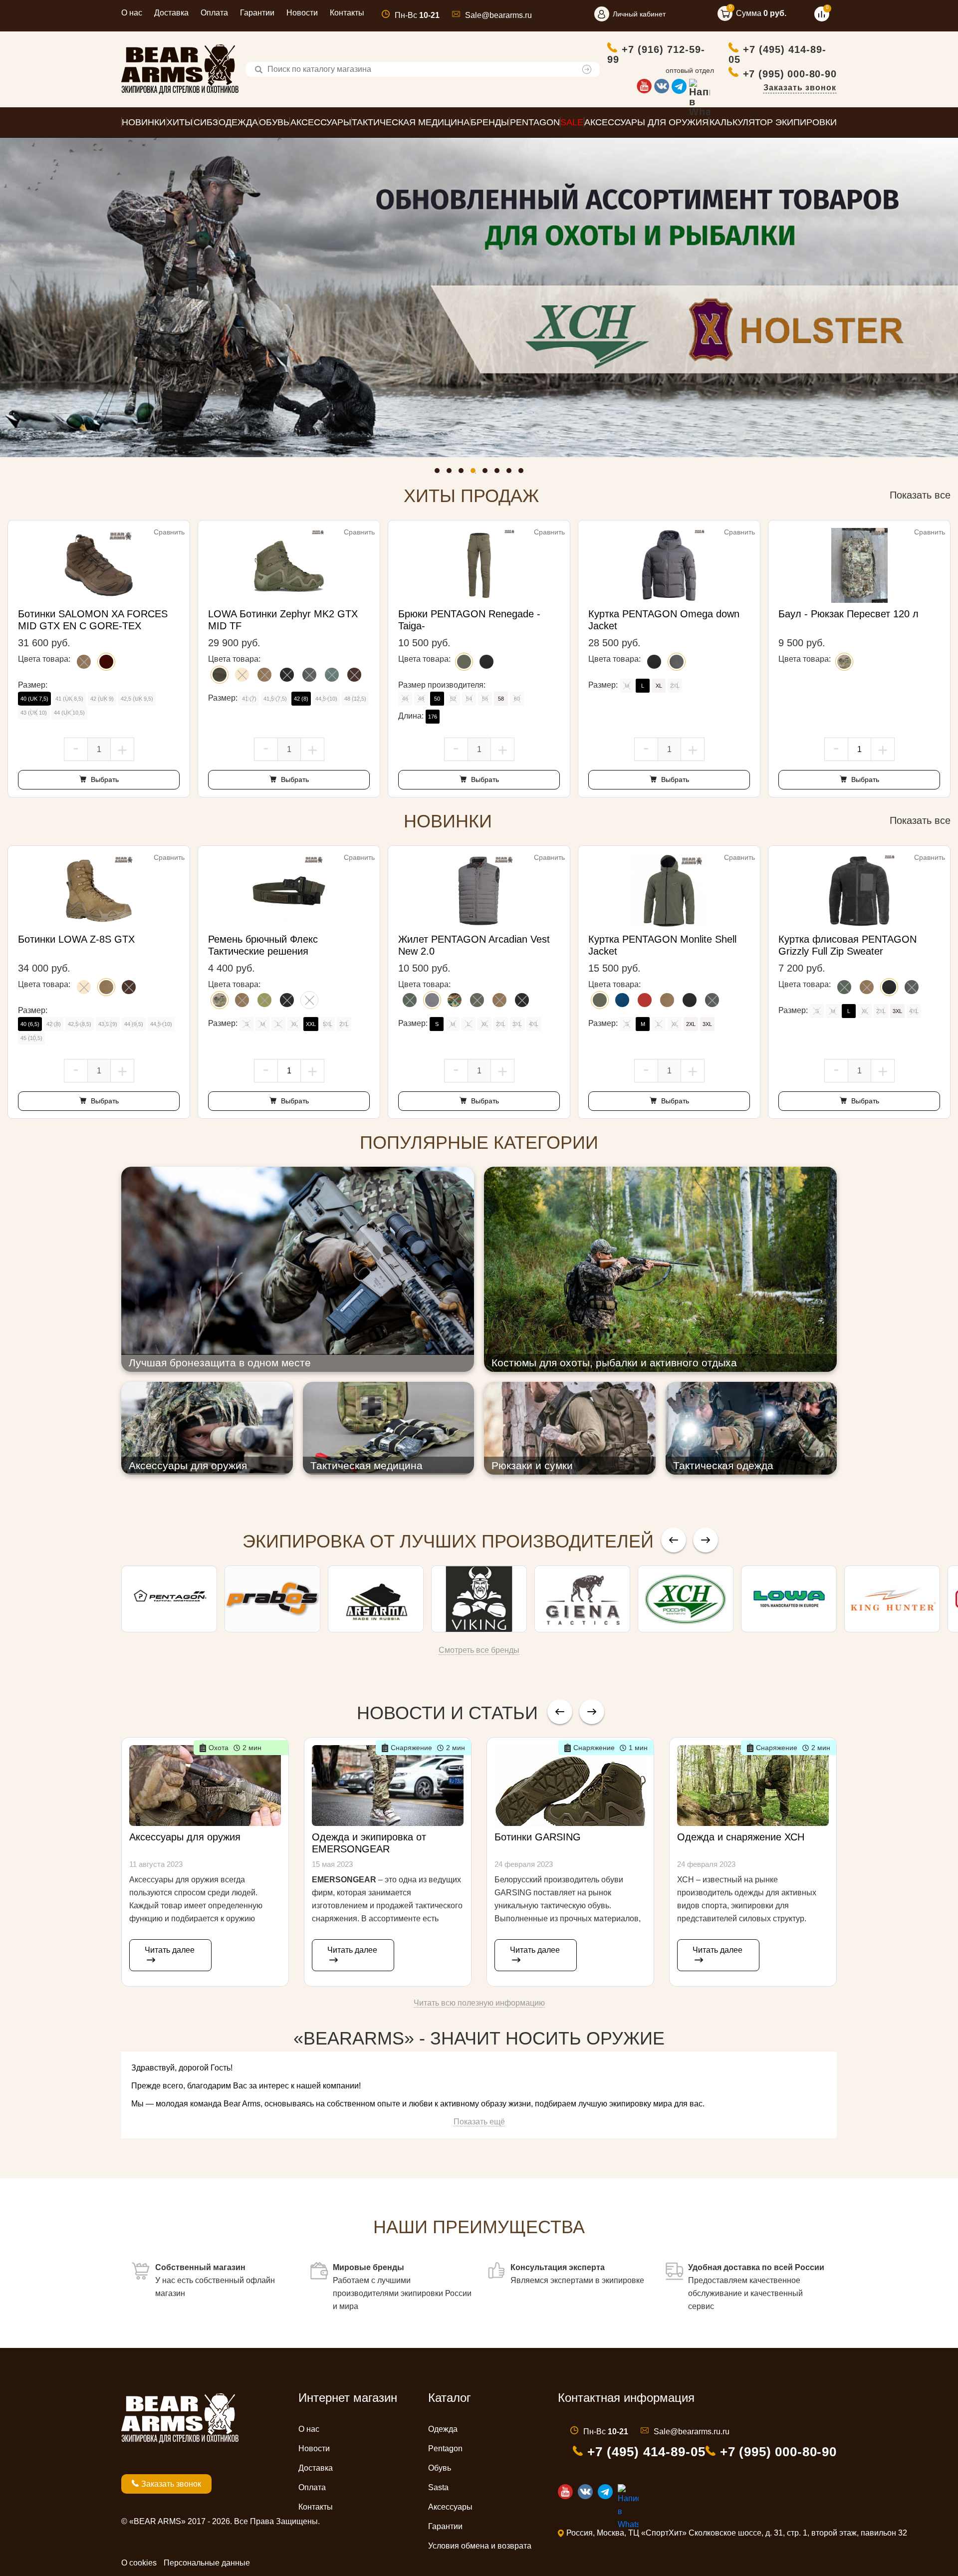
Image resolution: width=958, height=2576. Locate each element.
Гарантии (257, 13)
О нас (132, 13)
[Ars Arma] (376, 1599)
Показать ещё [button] (479, 2122)
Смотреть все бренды (479, 1650)
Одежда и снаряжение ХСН (741, 1837)
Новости (302, 13)
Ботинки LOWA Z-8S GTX (76, 939)
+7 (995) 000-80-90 (790, 74)
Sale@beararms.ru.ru (692, 2432)
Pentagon (445, 2448)
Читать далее (170, 1950)
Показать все (920, 495)
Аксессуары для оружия (185, 1837)
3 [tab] (464, 473)
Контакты (347, 13)
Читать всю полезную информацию (479, 2003)
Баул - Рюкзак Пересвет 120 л (848, 614)
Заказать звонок (800, 88)
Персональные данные (207, 2563)
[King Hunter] (892, 1599)
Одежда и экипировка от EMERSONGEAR (369, 1843)
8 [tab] (523, 473)
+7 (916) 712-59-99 (656, 54)
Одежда (443, 2429)
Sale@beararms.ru (498, 15)
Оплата (214, 13)
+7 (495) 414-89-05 (777, 54)
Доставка (171, 13)
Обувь (440, 2468)
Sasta (438, 2487)
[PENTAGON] (169, 1599)
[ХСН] (686, 1599)
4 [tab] (476, 473)
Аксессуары (450, 2507)
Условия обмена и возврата (480, 2546)
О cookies (139, 2563)
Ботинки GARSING (538, 1837)
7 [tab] (511, 473)
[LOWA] (789, 1599)
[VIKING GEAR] (479, 1599)
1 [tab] (440, 473)
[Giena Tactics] (582, 1599)
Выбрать (104, 779)
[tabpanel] (479, 297)
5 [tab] (487, 473)
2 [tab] (452, 473)
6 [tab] (499, 473)
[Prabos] (272, 1599)
